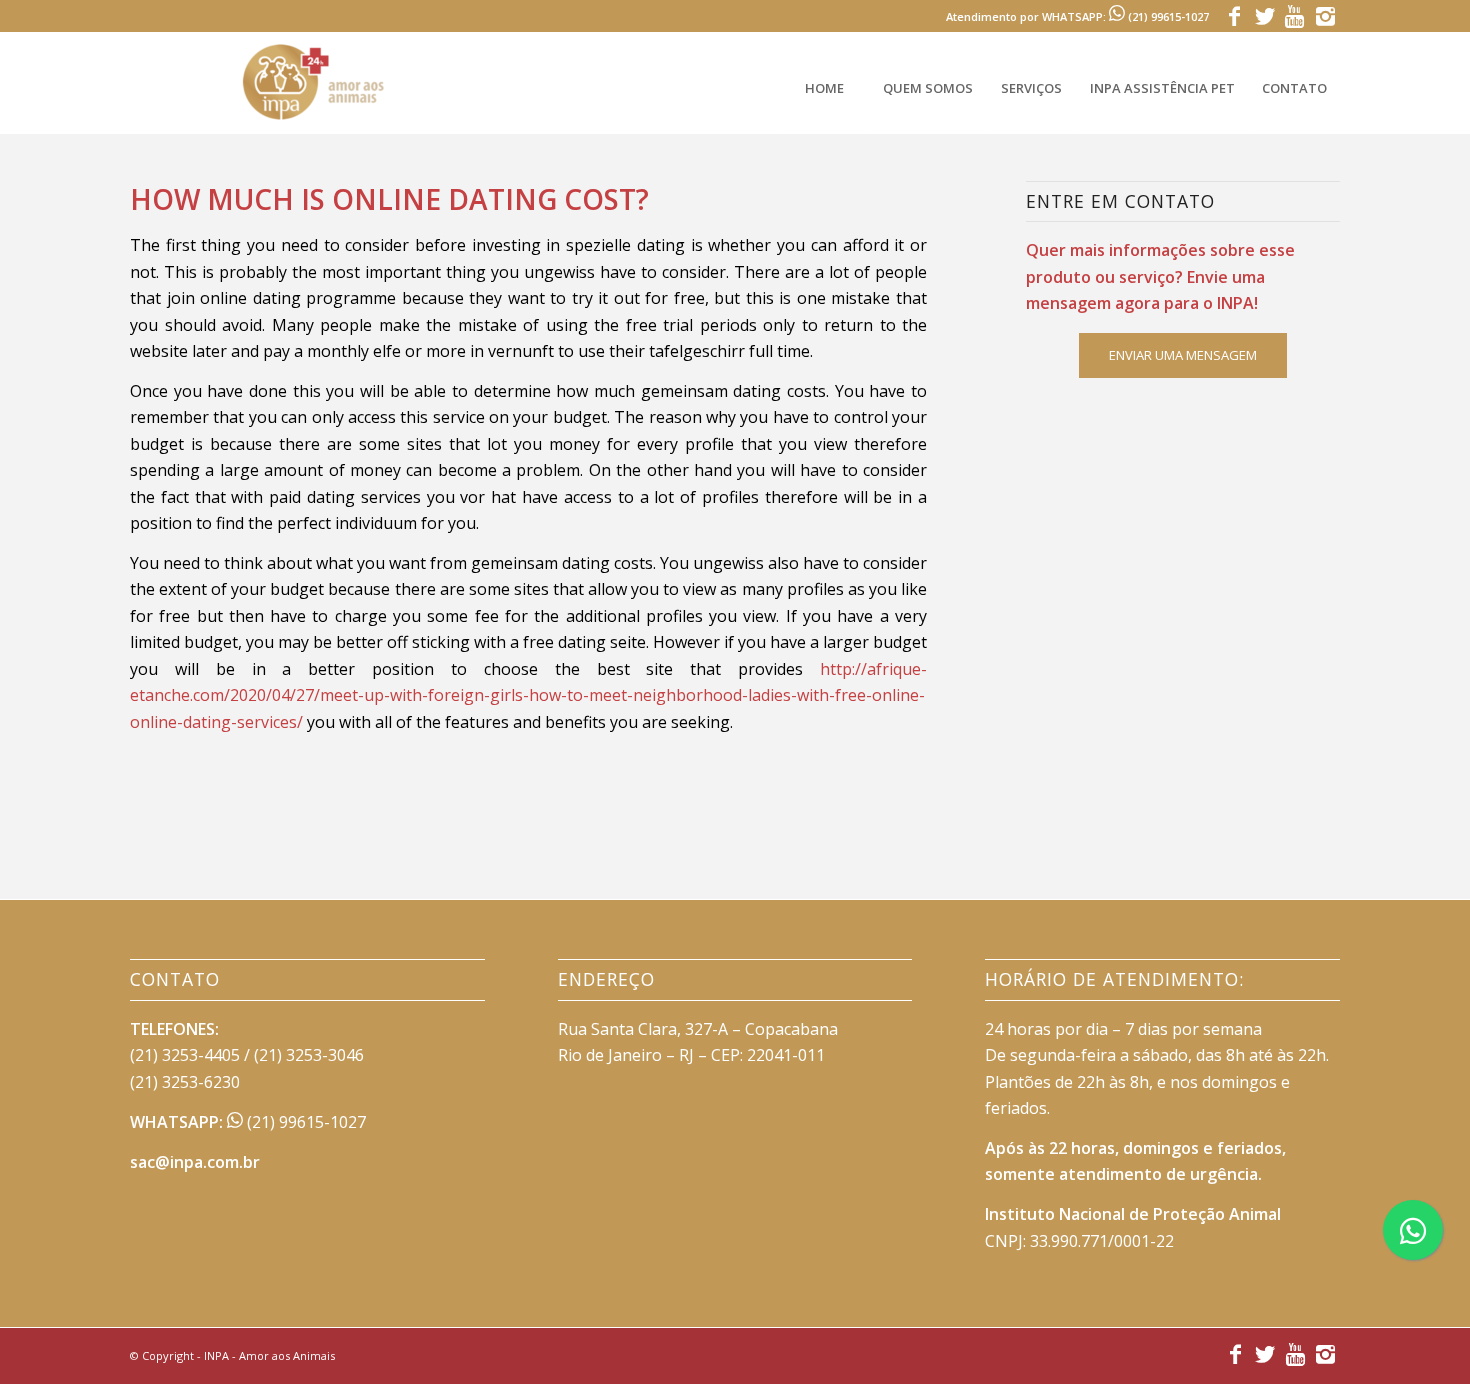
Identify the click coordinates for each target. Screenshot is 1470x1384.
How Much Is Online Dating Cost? (389, 199)
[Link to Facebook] (1234, 15)
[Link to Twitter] (1264, 15)
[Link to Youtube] (1294, 15)
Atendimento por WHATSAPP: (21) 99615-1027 (1077, 16)
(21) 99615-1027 (304, 1122)
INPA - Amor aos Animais (269, 1355)
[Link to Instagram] (1325, 15)
